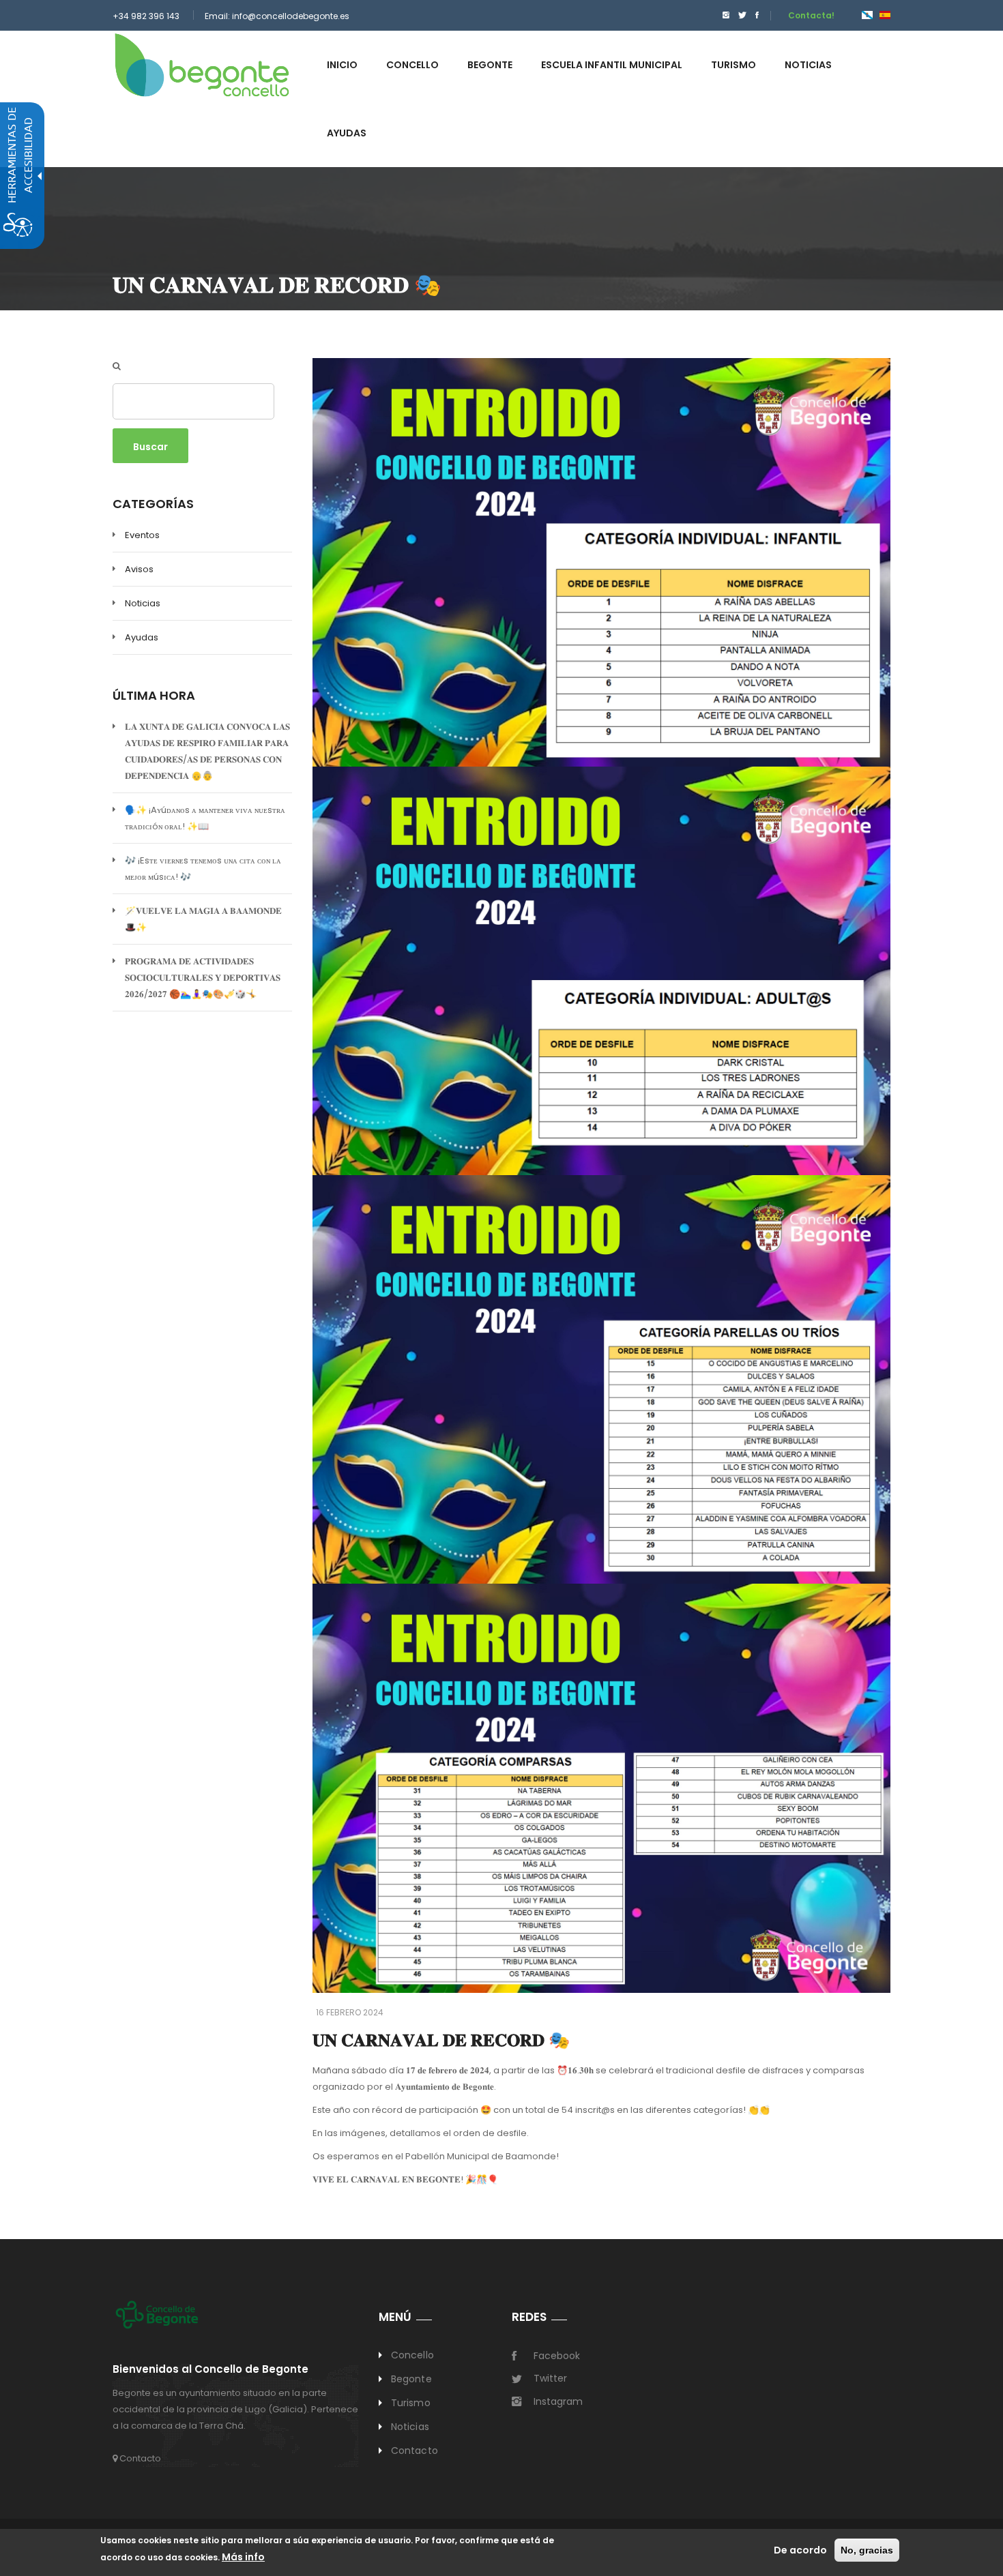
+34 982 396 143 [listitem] (146, 16)
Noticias (143, 603)
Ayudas (142, 637)
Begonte (411, 2379)
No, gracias (867, 2550)
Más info (243, 2557)
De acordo (800, 2550)
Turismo (411, 2403)
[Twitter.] (742, 15)
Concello (412, 2355)
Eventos (142, 535)
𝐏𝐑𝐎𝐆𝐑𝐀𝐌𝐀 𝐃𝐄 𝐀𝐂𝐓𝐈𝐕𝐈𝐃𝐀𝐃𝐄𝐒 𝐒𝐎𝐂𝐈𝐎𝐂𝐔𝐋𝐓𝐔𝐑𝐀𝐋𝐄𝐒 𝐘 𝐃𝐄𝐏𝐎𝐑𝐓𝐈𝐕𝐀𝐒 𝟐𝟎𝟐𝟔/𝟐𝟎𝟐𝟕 (203, 978)
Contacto (139, 2458)
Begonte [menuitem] (490, 65)
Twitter (550, 2378)
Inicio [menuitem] (342, 65)
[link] (202, 64)
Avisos (139, 569)
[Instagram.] (726, 15)
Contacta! (811, 15)
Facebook (557, 2356)
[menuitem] (723, 15)
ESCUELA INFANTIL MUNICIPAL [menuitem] (612, 65)
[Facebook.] (757, 15)
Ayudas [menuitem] (347, 133)
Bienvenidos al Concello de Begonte (210, 2370)
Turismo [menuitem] (733, 65)
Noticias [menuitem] (808, 65)
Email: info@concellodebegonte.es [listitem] (277, 16)
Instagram (558, 2401)
